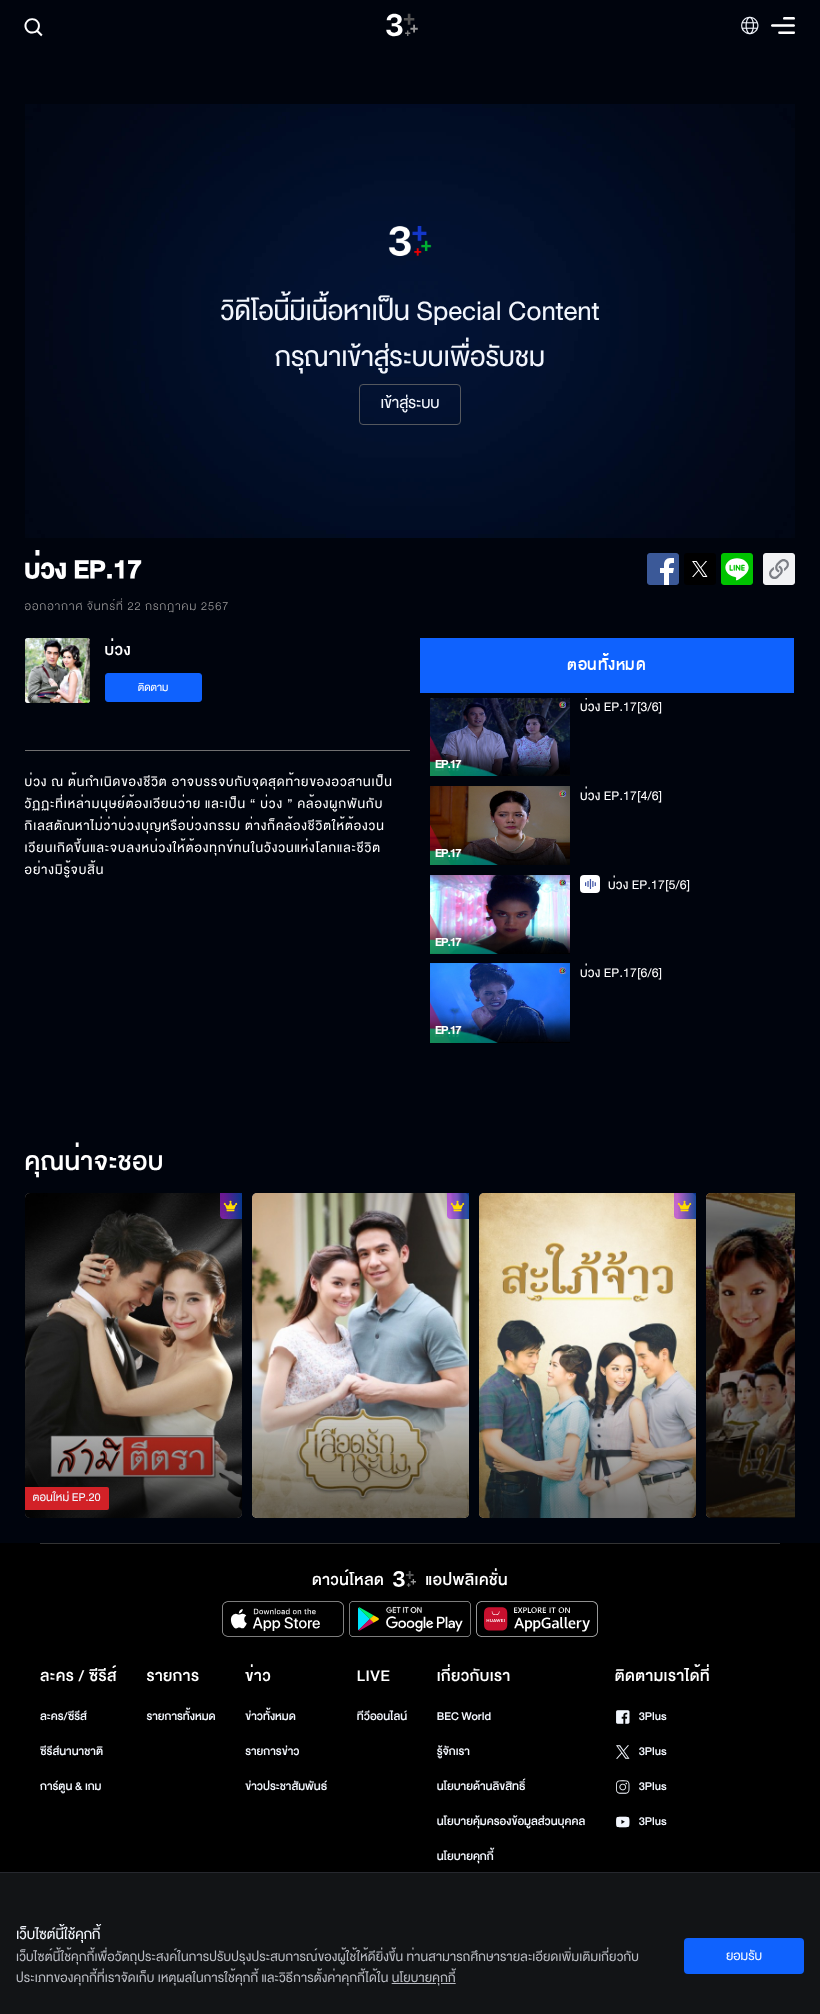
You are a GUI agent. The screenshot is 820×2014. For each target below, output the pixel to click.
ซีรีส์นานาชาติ (71, 1751)
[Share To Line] (737, 569)
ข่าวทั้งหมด (270, 1716)
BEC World (464, 1716)
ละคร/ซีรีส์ (63, 1716)
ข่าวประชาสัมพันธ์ (286, 1786)
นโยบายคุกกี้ (465, 1856)
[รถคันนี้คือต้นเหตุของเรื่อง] (587, 1356)
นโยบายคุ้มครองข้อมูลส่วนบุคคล (511, 1821)
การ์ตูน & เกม (71, 1786)
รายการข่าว (272, 1751)
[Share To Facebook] (663, 569)
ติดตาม (153, 687)
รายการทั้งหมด (180, 1716)
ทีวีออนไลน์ (382, 1716)
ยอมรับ (744, 1956)
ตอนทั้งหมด (606, 665)
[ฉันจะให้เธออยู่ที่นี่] (360, 1356)
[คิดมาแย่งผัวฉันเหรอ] (133, 1356)
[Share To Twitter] (700, 569)
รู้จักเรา (453, 1751)
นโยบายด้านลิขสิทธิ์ (481, 1786)
